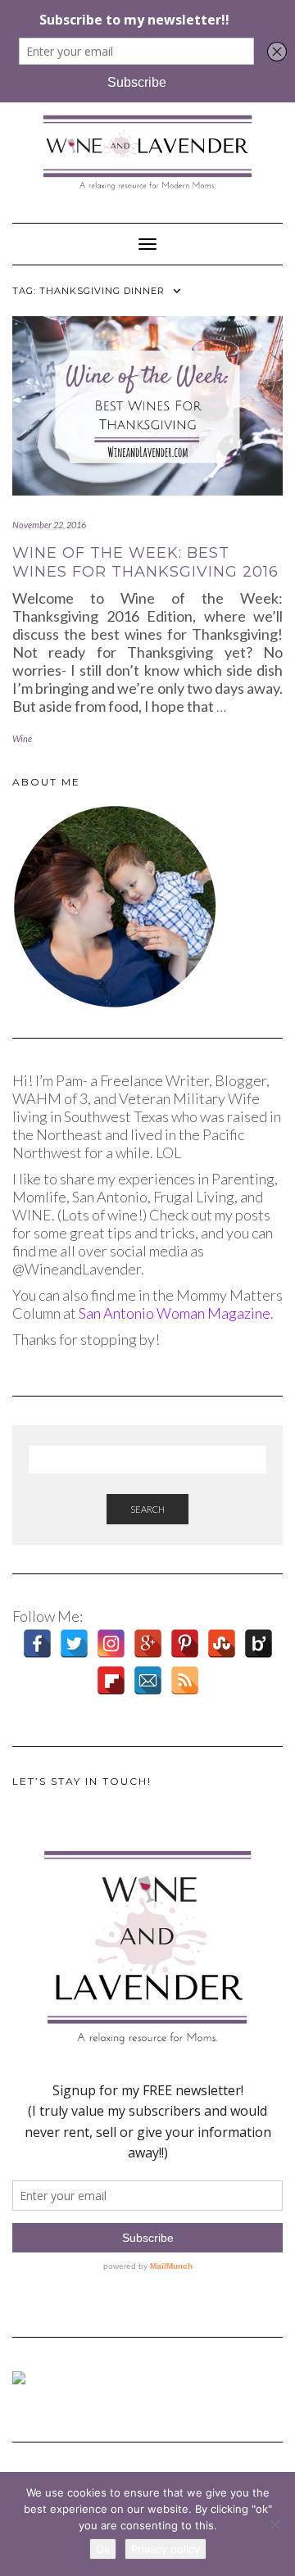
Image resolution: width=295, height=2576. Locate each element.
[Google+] (148, 1643)
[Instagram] (111, 1643)
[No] (275, 2524)
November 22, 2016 (49, 525)
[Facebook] (37, 1643)
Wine (22, 738)
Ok (103, 2549)
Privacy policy (166, 2549)
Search (147, 1509)
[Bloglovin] (259, 1643)
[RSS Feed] (185, 1680)
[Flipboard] (111, 1680)
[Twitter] (74, 1643)
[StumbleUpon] (222, 1643)
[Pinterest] (185, 1643)
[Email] (148, 1680)
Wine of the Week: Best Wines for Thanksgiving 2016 (145, 562)
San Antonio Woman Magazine (175, 1313)
